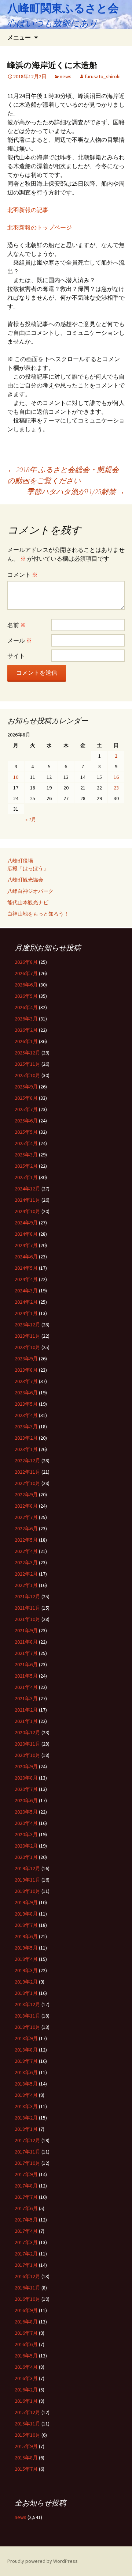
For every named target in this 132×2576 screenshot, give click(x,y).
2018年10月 (27, 2027)
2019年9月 (26, 1902)
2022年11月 (27, 1472)
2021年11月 (27, 1608)
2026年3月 (26, 1019)
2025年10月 (27, 1075)
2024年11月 (27, 1200)
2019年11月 (27, 1880)
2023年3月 (26, 1427)
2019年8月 (26, 1914)
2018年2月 (26, 2118)
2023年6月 (26, 1393)
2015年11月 (27, 2424)
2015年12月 (27, 2412)
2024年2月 (26, 1302)
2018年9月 (26, 2038)
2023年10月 (27, 1347)
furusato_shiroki (103, 76)
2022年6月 (26, 1528)
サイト (16, 656)
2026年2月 (26, 1030)
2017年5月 (26, 2220)
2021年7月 (26, 1653)
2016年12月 (27, 2276)
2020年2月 (26, 1846)
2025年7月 (26, 1109)
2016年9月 (26, 2310)
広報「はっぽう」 (28, 868)
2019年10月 (27, 1891)
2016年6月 (26, 2344)
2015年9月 (26, 2446)
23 (116, 788)
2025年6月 (26, 1121)
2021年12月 (27, 1596)
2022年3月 (26, 1562)
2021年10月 (27, 1619)
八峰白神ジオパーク (30, 891)
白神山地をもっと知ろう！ (38, 914)
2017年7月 (26, 2197)
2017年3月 (26, 2242)
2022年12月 (27, 1461)
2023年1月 (26, 1449)
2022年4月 (26, 1551)
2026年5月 (26, 996)
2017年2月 (26, 2254)
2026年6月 (26, 985)
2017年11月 (27, 2152)
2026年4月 (26, 1007)
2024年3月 (26, 1291)
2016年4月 (26, 2367)
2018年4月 (26, 2095)
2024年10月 (27, 1211)
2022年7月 (26, 1517)
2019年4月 (26, 1959)
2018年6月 (26, 2072)
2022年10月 (27, 1483)
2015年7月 (26, 2469)
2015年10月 (27, 2435)
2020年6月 (26, 1800)
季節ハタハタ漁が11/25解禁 (76, 491)
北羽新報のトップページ (40, 227)
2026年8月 (26, 962)
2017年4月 (26, 2231)
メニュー (19, 37)
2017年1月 (26, 2265)
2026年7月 (26, 973)
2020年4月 (26, 1823)
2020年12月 (27, 1732)
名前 (17, 625)
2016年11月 (27, 2288)
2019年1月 (26, 1993)
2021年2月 (26, 1710)
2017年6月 (26, 2208)
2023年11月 (27, 1336)
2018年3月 (26, 2106)
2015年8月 (26, 2458)
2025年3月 (26, 1155)
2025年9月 (26, 1087)
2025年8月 (26, 1098)
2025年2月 (26, 1166)
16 (116, 777)
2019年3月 (26, 1970)
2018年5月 (26, 2084)
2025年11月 (27, 1064)
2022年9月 (26, 1495)
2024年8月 (26, 1234)
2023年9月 (26, 1359)
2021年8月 (26, 1642)
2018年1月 (26, 2129)
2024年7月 (26, 1245)
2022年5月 (26, 1540)
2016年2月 (26, 2390)
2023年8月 (26, 1370)
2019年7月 (26, 1925)
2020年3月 (26, 1834)
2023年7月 (26, 1381)
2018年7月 (26, 2061)
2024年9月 (26, 1223)
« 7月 (31, 819)
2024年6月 (26, 1257)
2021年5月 (26, 1676)
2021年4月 (26, 1687)
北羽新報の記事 (28, 210)
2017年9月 (26, 2174)
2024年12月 (27, 1189)
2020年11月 (27, 1744)
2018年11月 (27, 2016)
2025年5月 (26, 1132)
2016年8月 (26, 2322)
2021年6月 (26, 1664)
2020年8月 (26, 1778)
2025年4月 (26, 1143)
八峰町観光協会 (25, 880)
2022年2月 (26, 1574)
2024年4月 (26, 1279)
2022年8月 (26, 1506)
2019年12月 (27, 1868)
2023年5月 (26, 1404)
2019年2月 (26, 1982)
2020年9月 (26, 1766)
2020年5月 (26, 1812)
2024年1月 (26, 1313)
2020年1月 (26, 1857)
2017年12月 (27, 2140)
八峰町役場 (20, 861)
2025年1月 (26, 1177)
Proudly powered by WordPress (43, 2561)
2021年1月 (26, 1721)
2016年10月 (27, 2299)
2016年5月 (26, 2356)
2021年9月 (26, 1630)
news (66, 76)
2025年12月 (27, 1053)
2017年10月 (27, 2163)
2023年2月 (26, 1438)
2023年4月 (26, 1415)
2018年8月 (26, 2050)
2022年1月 (26, 1585)
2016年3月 (26, 2378)
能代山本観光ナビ (28, 902)
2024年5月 (26, 1268)
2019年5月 (26, 1948)
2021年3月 (26, 1698)
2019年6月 (26, 1936)
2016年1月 (26, 2401)
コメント (23, 575)
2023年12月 (27, 1325)
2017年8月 (26, 2186)
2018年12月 (27, 2004)
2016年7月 (26, 2333)
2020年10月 (27, 1755)
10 (16, 777)
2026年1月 (26, 1041)
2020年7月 (26, 1789)
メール (20, 640)
